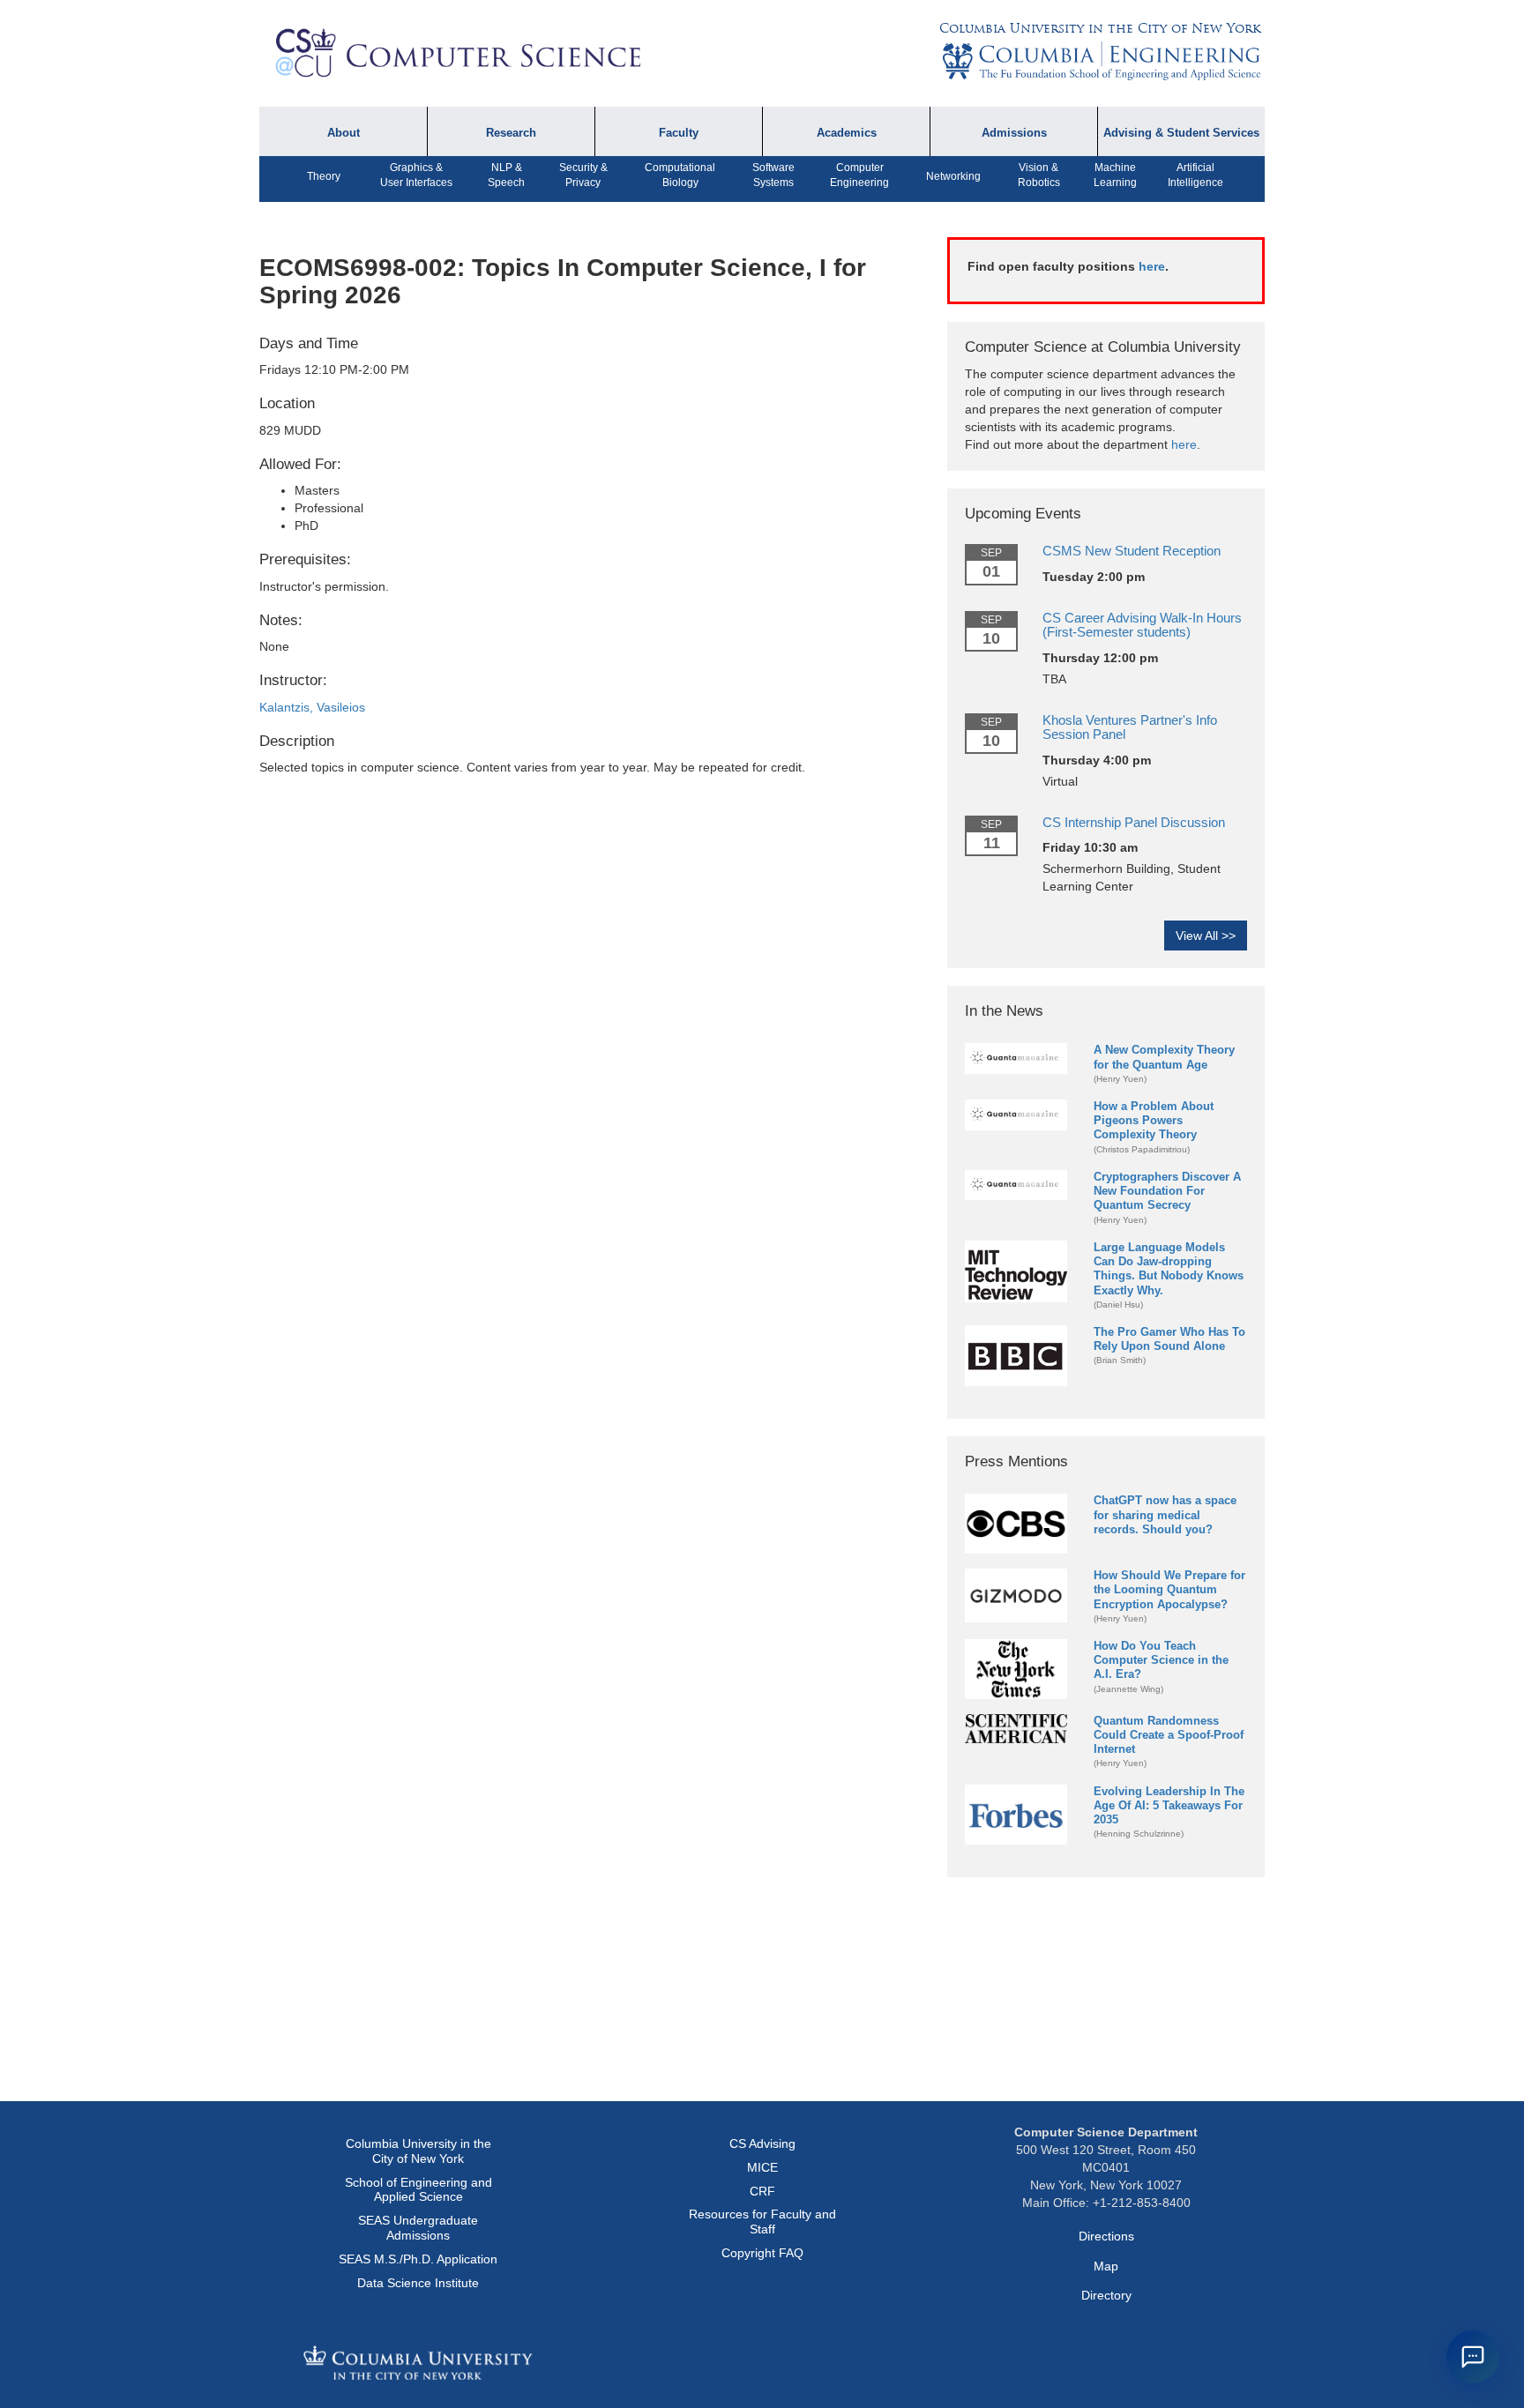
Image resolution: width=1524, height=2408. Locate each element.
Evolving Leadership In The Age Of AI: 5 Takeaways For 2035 (1169, 1805)
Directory (1106, 2295)
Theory (324, 176)
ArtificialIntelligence (1195, 175)
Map (1106, 2266)
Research (511, 133)
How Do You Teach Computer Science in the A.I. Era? (1161, 1660)
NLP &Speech (506, 175)
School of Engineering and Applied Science (418, 2190)
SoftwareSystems (773, 175)
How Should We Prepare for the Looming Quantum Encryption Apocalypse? (1169, 1589)
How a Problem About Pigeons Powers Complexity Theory (1154, 1120)
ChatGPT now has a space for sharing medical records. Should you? (1165, 1514)
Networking (953, 176)
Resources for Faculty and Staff (762, 2222)
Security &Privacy (583, 175)
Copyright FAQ (762, 2253)
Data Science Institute (418, 2283)
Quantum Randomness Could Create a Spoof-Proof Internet (1169, 1735)
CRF (762, 2191)
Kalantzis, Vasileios (312, 707)
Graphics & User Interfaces (416, 175)
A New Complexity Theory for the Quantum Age (1164, 1057)
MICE (762, 2167)
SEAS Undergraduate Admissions (418, 2228)
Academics (847, 133)
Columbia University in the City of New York (1100, 28)
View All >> (1206, 936)
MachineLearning (1115, 175)
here (1152, 266)
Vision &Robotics (1039, 175)
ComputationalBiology (680, 175)
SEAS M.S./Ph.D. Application (418, 2259)
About (344, 133)
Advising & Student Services (1181, 133)
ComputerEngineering (859, 175)
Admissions (1014, 133)
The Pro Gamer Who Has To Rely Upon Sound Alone (1169, 1339)
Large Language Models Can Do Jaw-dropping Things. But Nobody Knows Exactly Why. (1169, 1268)
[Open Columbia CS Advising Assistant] (1473, 2357)
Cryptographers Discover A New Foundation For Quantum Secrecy (1167, 1191)
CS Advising (762, 2143)
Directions (1106, 2236)
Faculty (679, 133)
